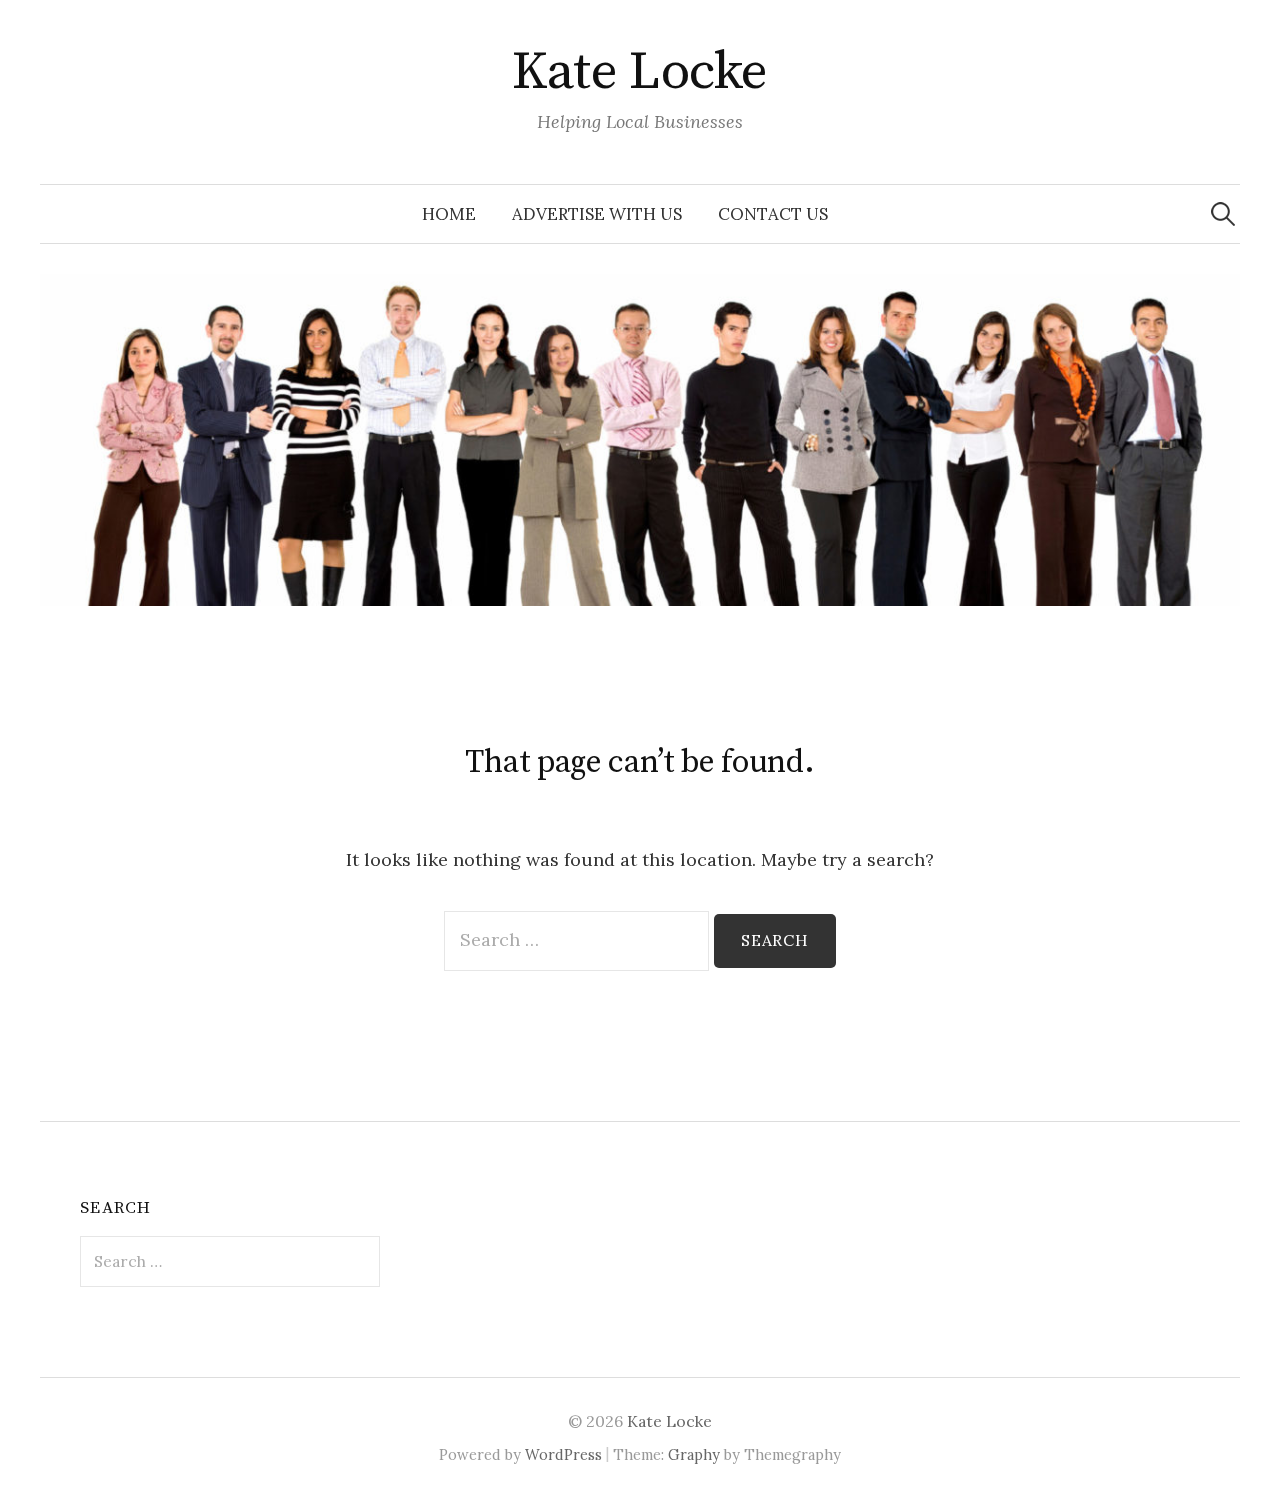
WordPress (563, 1454)
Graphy (694, 1454)
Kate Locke (640, 72)
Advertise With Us (597, 214)
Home (449, 214)
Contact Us (773, 214)
